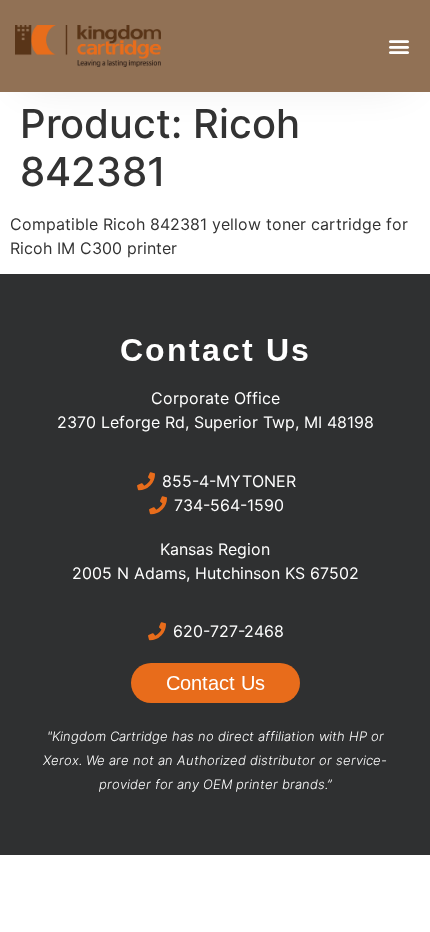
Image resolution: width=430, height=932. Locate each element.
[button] (398, 46)
